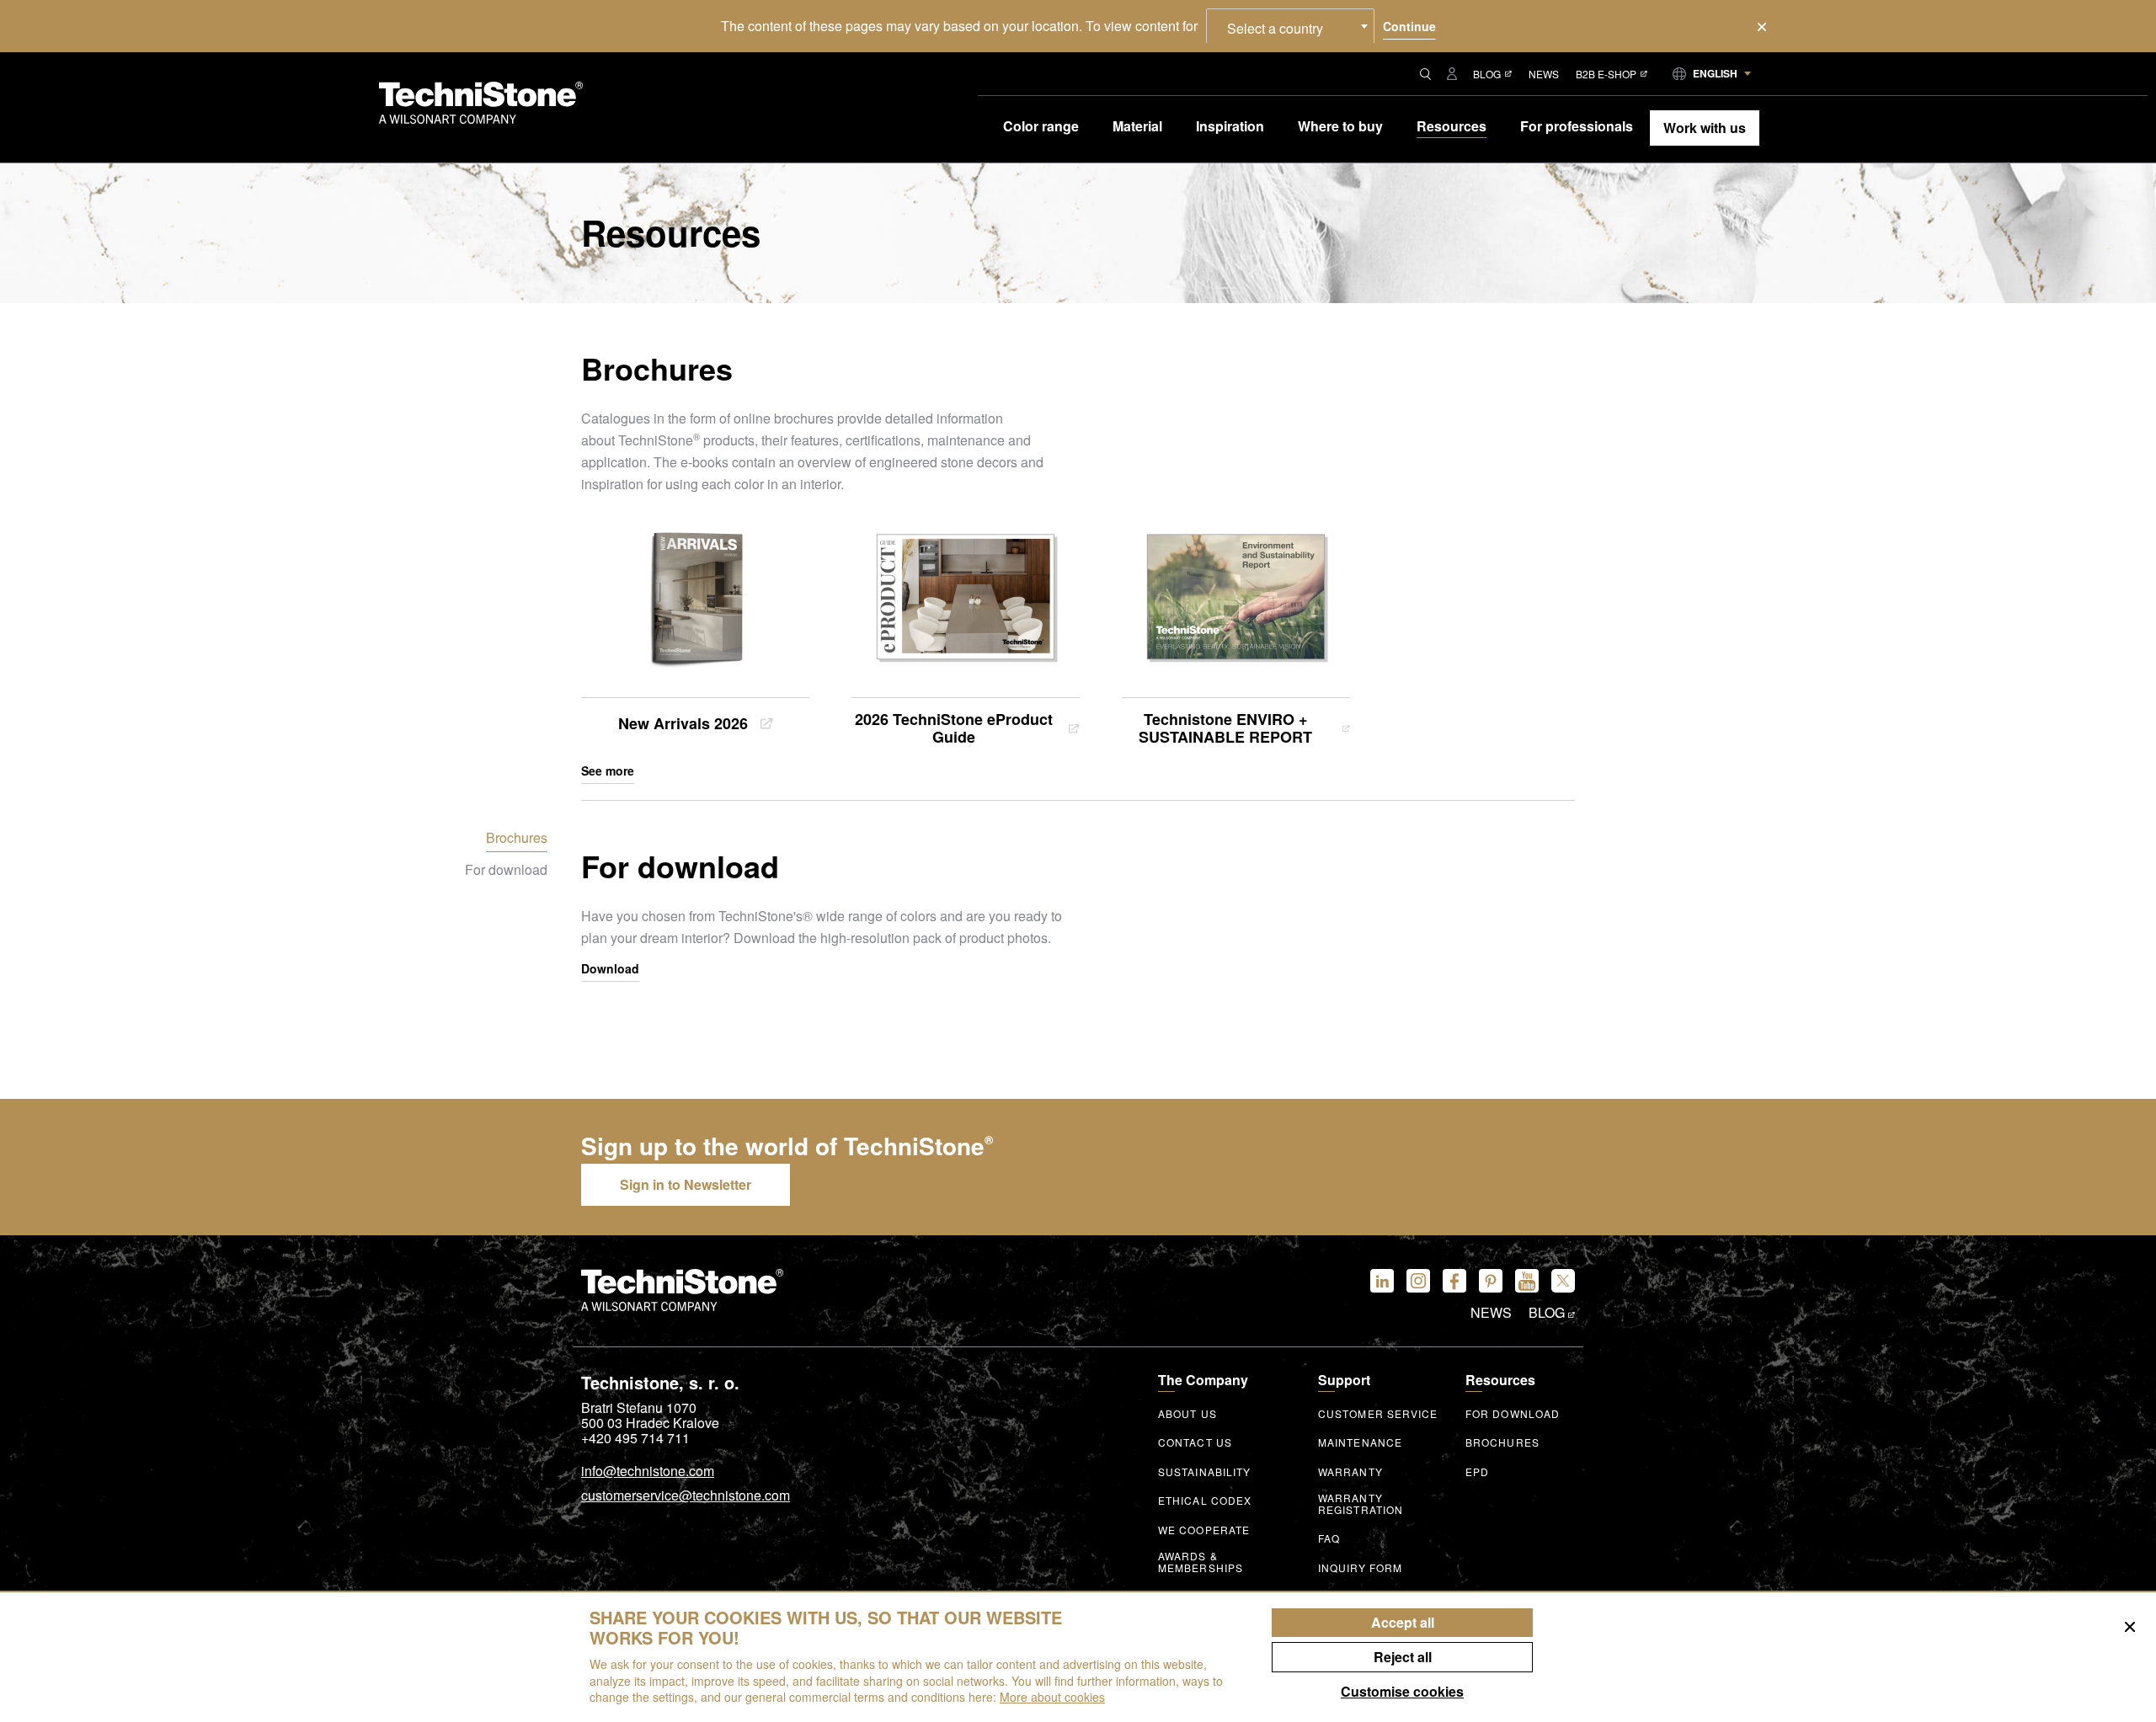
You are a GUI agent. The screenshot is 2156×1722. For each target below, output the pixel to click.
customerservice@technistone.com (686, 1496)
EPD (1477, 1472)
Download (610, 969)
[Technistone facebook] (1454, 1281)
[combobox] (1290, 26)
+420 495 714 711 (635, 1438)
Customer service (1378, 1414)
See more (608, 771)
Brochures (1502, 1442)
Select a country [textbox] (1275, 28)
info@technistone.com (648, 1472)
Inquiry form (1360, 1568)
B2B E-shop (1606, 74)
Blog (1487, 74)
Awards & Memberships (1201, 1562)
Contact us (1195, 1442)
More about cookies (1052, 1697)
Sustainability (1204, 1472)
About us (1187, 1414)
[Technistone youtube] (1527, 1281)
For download (1513, 1414)
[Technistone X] (1563, 1281)
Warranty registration (1361, 1504)
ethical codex (1205, 1501)
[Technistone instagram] (1418, 1281)
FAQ (1329, 1538)
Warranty (1350, 1472)
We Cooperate (1204, 1530)
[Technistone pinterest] (1491, 1281)
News (1544, 74)
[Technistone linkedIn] (1382, 1281)
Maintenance (1360, 1442)
